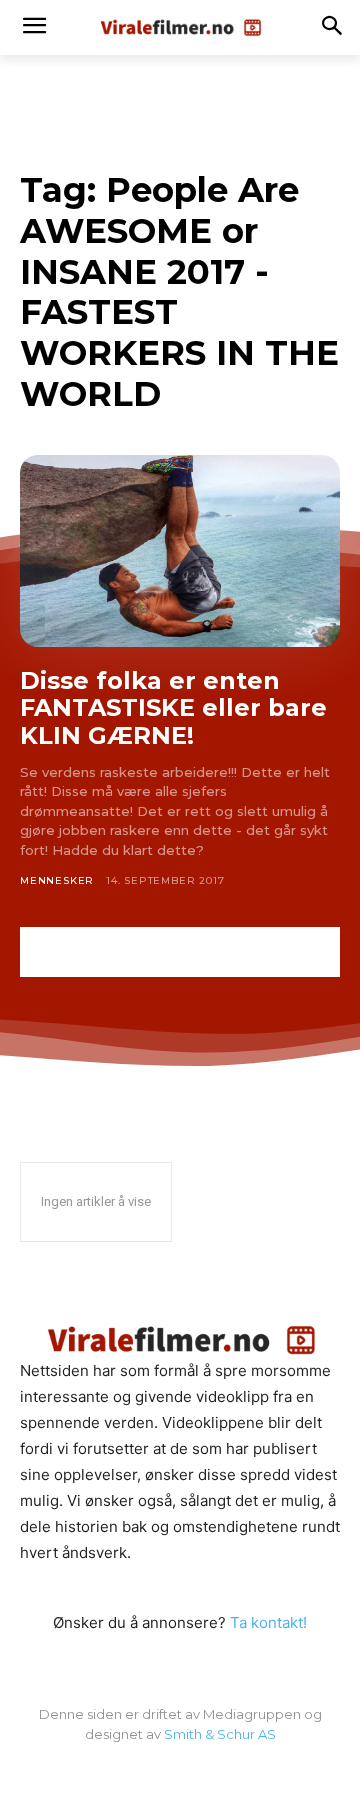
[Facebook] (180, 1776)
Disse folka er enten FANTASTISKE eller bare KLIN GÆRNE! (173, 708)
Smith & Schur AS (220, 1734)
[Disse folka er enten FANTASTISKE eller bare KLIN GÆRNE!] (180, 551)
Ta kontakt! (268, 1622)
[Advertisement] (180, 952)
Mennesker (57, 880)
